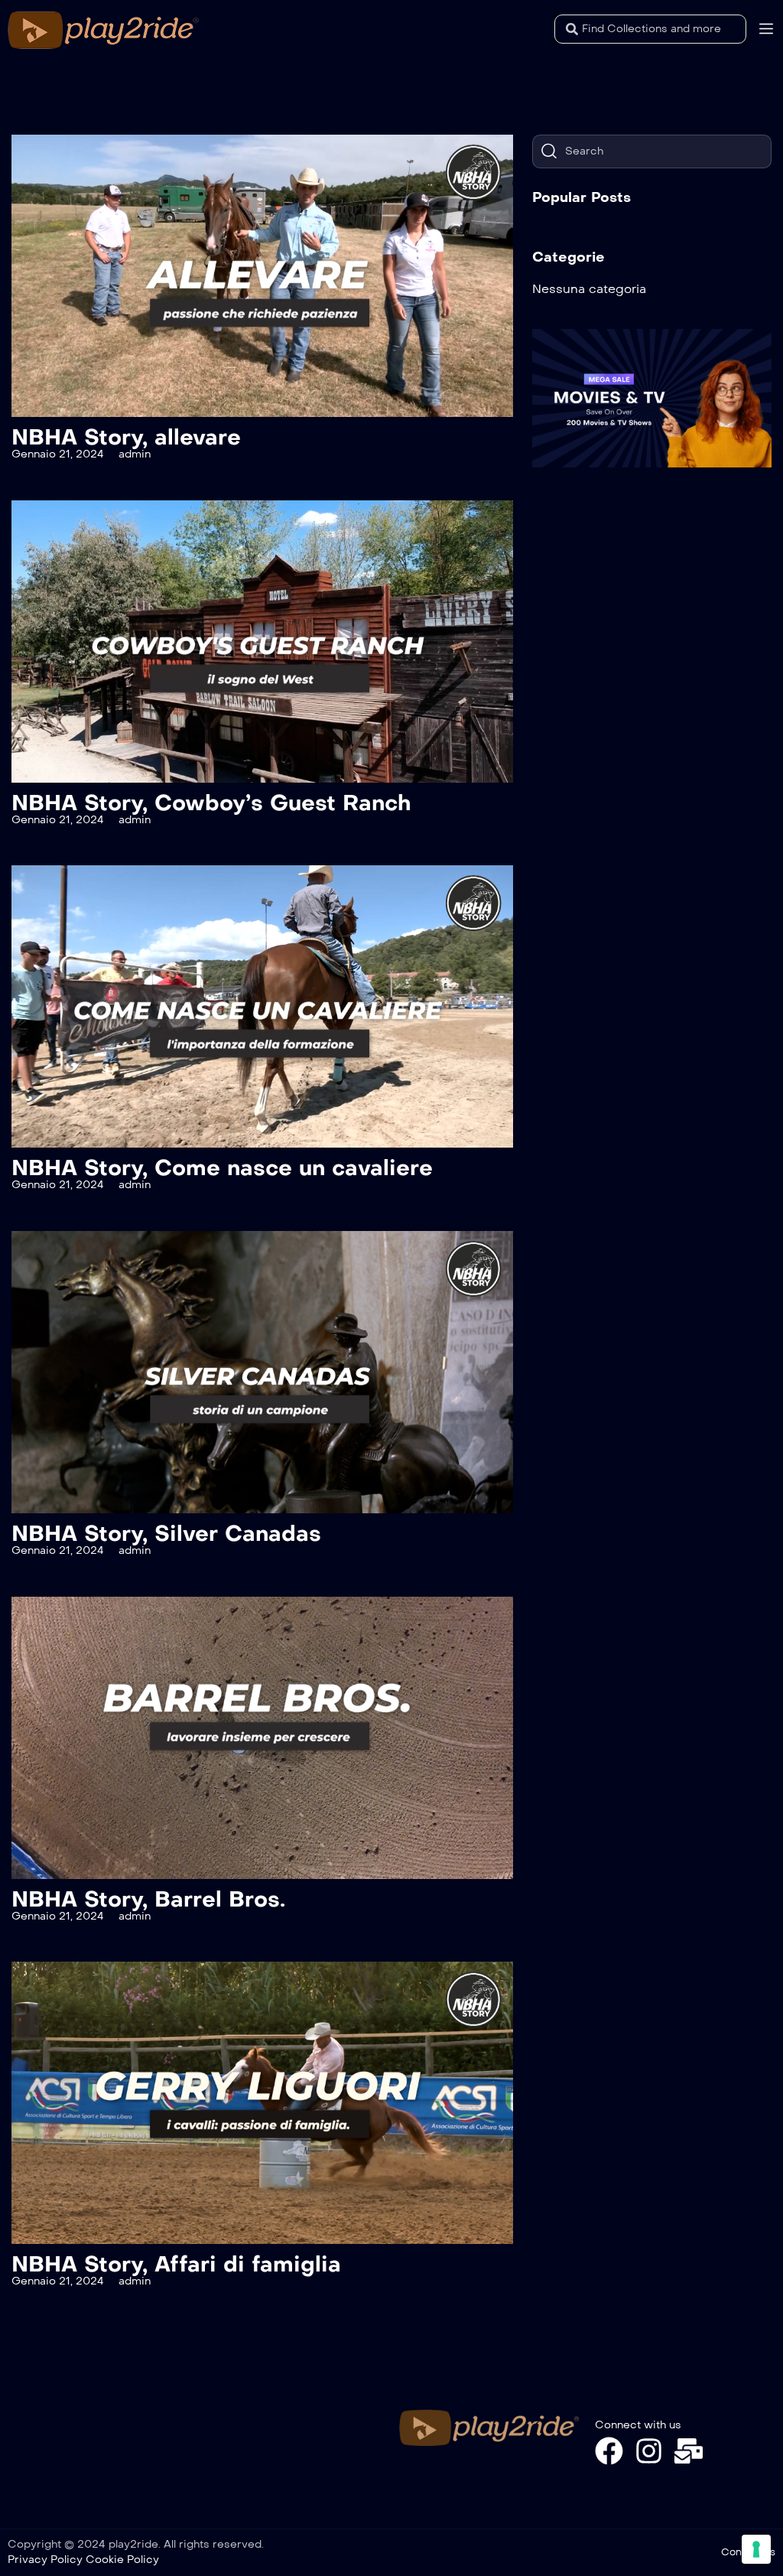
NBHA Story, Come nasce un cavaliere (222, 1168)
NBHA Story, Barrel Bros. (148, 1899)
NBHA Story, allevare (126, 437)
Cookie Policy (122, 2560)
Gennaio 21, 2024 (58, 454)
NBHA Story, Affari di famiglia (176, 2264)
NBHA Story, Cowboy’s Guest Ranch (211, 803)
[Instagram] (649, 2451)
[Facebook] (609, 2451)
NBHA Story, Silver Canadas (166, 1534)
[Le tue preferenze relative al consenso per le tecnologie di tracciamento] (756, 2549)
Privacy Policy (45, 2560)
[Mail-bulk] (689, 2451)
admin (135, 454)
